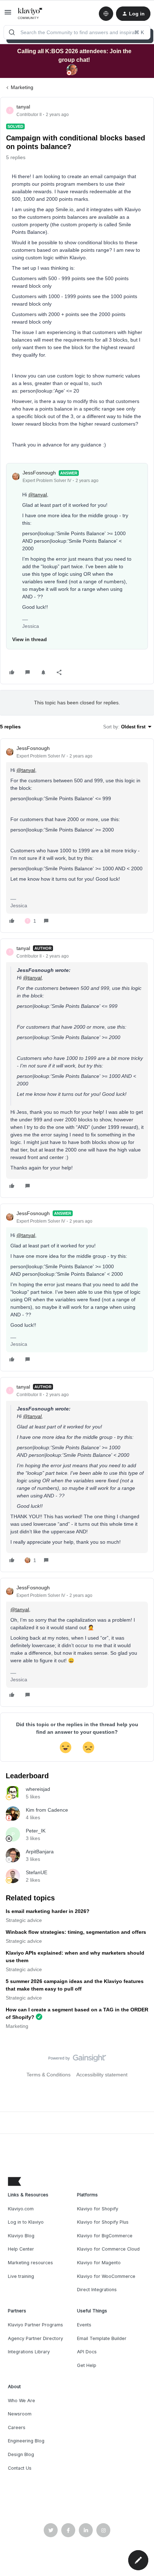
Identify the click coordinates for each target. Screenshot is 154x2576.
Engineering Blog (26, 2441)
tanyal (23, 107)
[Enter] (12, 32)
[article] (77, 836)
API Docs (87, 2352)
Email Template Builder (102, 2338)
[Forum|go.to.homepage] (30, 14)
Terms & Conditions (49, 2075)
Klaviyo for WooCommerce (106, 2276)
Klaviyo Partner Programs (35, 2325)
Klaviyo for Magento (99, 2263)
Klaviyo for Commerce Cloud (108, 2249)
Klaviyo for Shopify (98, 2209)
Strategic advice (24, 1920)
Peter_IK (36, 1831)
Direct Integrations (97, 2290)
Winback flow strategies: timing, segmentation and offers (76, 1932)
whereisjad (38, 1789)
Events (84, 2325)
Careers (17, 2427)
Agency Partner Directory (35, 2338)
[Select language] (106, 14)
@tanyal (38, 495)
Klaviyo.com (21, 2209)
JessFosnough (39, 473)
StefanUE (37, 1872)
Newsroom (20, 2414)
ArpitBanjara (40, 1852)
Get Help (87, 2365)
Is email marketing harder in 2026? (48, 1911)
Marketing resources (30, 2263)
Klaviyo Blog (21, 2236)
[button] (8, 15)
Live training (21, 2276)
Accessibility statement (102, 2075)
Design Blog (21, 2454)
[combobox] (77, 32)
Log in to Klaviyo (26, 2222)
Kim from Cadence (47, 1810)
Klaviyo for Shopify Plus (103, 2222)
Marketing (22, 87)
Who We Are (21, 2401)
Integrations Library (29, 2352)
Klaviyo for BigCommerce (105, 2236)
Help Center (21, 2249)
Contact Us (20, 2468)
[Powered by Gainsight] (77, 2060)
